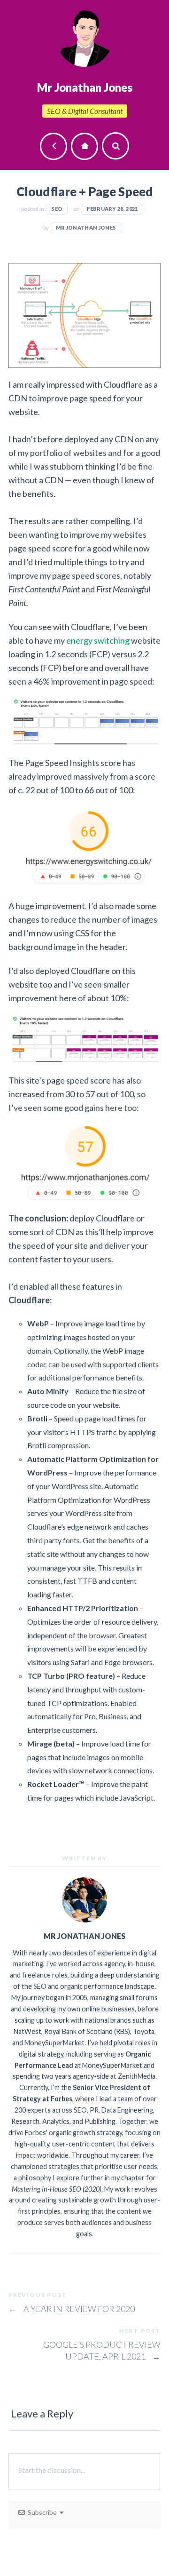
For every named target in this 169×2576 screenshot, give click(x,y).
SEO (57, 209)
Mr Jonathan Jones (86, 227)
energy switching (98, 640)
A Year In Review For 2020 (72, 2309)
